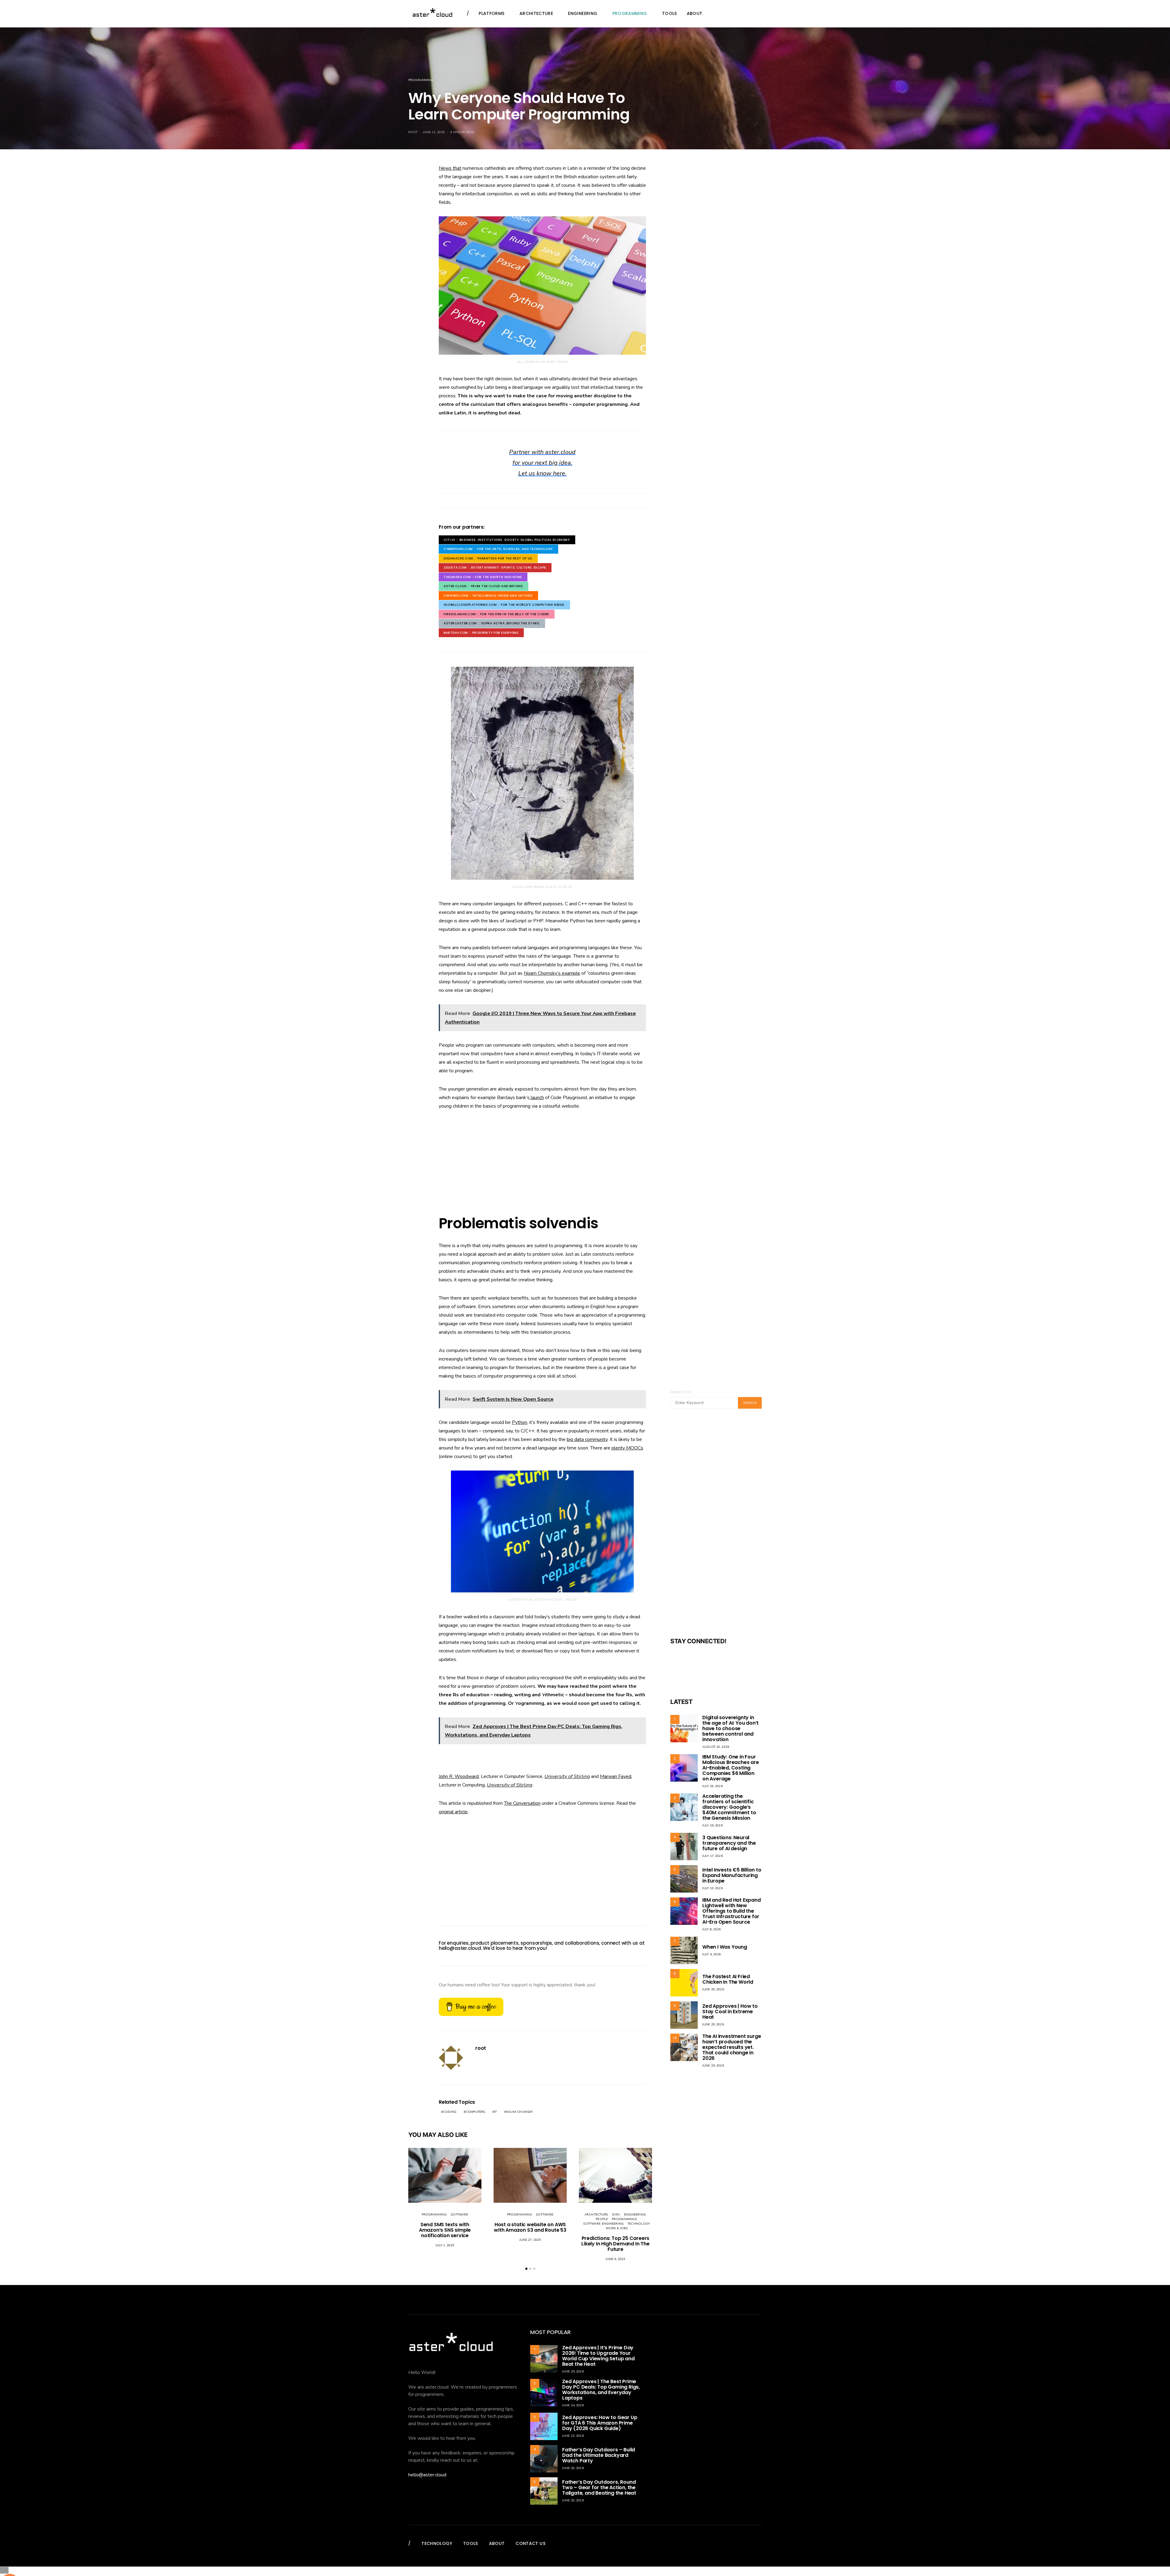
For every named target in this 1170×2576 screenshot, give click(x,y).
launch (537, 1098)
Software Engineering (603, 2224)
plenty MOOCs (627, 1448)
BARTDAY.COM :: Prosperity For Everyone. (481, 633)
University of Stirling (567, 1776)
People (602, 2219)
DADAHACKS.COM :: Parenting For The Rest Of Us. (488, 558)
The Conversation (522, 1803)
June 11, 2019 (434, 132)
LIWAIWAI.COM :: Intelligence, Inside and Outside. (488, 596)
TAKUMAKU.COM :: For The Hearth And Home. (483, 577)
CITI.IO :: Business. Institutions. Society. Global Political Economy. (507, 540)
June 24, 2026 (573, 2405)
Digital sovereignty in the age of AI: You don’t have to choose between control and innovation (730, 1728)
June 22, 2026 (573, 2436)
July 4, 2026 (712, 1954)
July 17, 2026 (713, 1856)
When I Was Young (725, 1947)
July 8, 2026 (712, 1929)
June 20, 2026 (573, 2468)
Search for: (681, 1392)
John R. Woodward (459, 1776)
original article (453, 1812)
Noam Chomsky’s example (552, 973)
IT (495, 2112)
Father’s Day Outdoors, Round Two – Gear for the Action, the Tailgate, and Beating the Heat (599, 2487)
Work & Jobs (617, 2228)
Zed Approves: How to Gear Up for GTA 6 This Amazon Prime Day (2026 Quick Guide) (600, 2423)
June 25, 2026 (573, 2372)
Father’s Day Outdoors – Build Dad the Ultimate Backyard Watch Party (599, 2455)
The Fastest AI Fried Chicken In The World (728, 1979)
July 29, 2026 (713, 1786)
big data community (587, 1439)
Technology (638, 2224)
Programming (630, 13)
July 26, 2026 (713, 1826)
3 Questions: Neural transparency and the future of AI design (729, 1843)
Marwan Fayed (616, 1776)
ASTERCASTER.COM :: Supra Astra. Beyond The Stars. (492, 623)
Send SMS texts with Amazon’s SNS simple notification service (445, 2230)
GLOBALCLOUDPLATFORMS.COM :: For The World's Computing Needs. (504, 605)
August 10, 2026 (716, 1747)
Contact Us (530, 2543)
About (695, 13)
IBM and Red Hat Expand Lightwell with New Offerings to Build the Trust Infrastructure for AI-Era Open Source (732, 1911)
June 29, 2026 (713, 1989)
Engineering (583, 13)
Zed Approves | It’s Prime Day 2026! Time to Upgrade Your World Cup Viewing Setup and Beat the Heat (598, 2356)
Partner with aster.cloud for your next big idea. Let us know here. (542, 463)
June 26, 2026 (713, 2066)
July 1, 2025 (445, 2245)
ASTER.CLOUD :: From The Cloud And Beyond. (484, 586)
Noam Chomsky (519, 2112)
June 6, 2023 (616, 2259)
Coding (450, 2112)
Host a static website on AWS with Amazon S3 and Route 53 (530, 2227)
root (413, 132)
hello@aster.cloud (460, 1948)
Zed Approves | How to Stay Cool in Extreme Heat (730, 2012)
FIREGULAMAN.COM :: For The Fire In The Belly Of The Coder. (497, 614)
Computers (475, 2112)
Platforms (491, 13)
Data (616, 2215)
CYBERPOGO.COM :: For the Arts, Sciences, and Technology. (498, 549)
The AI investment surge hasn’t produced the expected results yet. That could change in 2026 (732, 2047)
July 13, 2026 (713, 1888)
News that (450, 168)
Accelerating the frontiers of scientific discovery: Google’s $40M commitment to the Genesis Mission (729, 1807)
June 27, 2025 (530, 2240)
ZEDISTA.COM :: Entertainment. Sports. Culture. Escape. (495, 568)
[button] (526, 2269)
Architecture (536, 13)
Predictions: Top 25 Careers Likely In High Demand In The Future (615, 2244)
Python (519, 1422)
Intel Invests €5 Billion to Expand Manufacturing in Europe (732, 1875)
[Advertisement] (542, 1163)
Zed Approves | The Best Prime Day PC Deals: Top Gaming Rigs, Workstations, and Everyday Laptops (601, 2390)
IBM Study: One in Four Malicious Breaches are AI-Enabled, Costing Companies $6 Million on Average (731, 1768)
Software (459, 2215)
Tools (670, 13)
